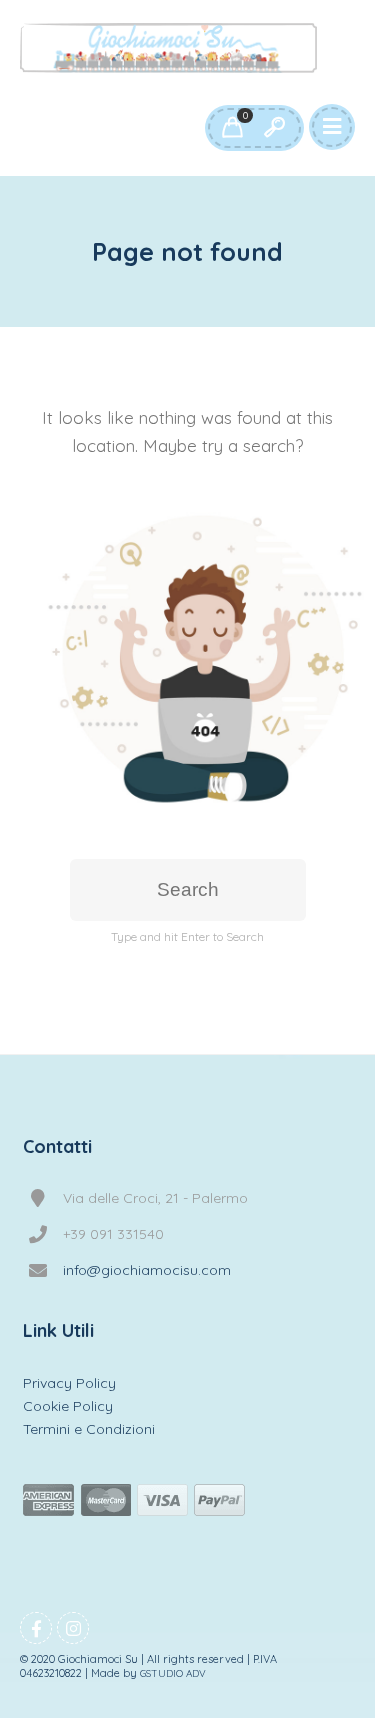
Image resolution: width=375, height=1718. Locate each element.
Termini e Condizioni (89, 1429)
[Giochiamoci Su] (168, 48)
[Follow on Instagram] (73, 1628)
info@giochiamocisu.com (147, 1270)
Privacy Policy (69, 1383)
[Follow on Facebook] (36, 1628)
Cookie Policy (68, 1406)
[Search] (274, 128)
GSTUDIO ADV (173, 1673)
